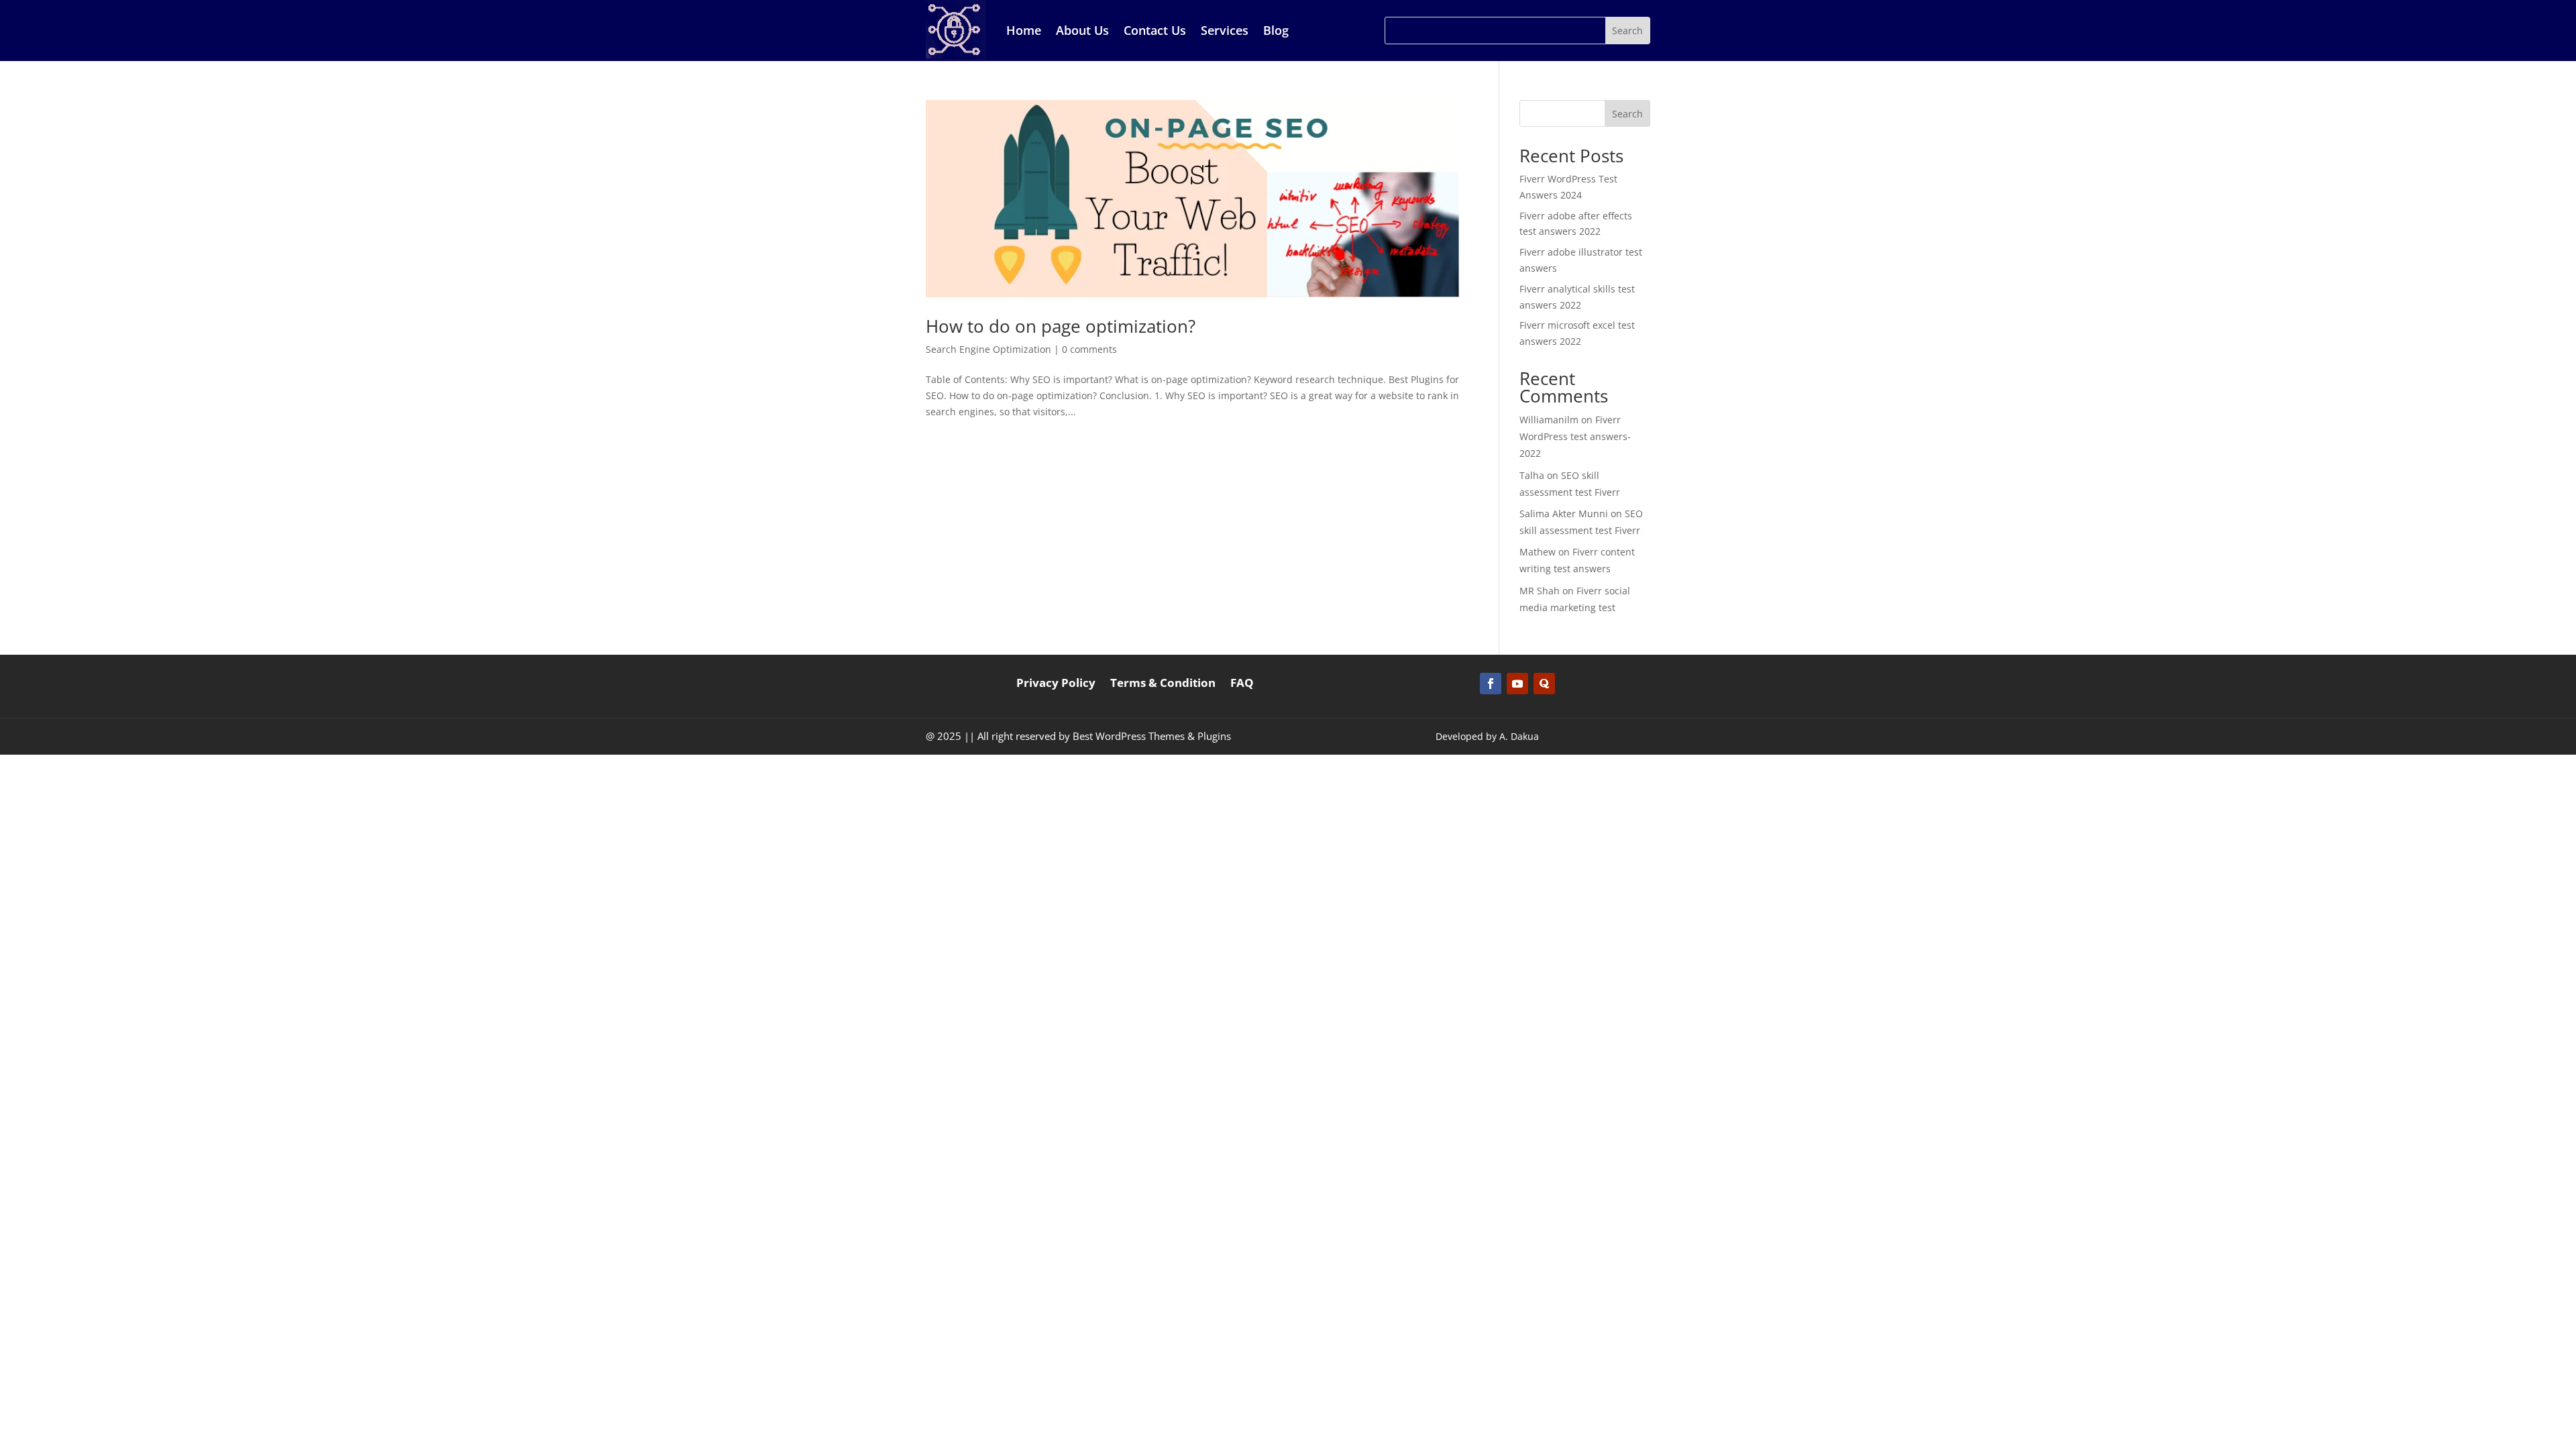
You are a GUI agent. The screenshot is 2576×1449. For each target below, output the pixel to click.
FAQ (1242, 684)
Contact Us (1155, 30)
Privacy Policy (1056, 684)
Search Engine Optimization (988, 349)
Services (1225, 30)
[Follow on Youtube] (1517, 684)
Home (1024, 30)
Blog (1276, 30)
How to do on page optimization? (1061, 326)
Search (1627, 114)
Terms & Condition (1163, 684)
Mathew (1538, 552)
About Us (1082, 30)
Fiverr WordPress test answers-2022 (1575, 436)
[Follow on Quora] (1544, 684)
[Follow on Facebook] (1491, 684)
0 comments (1089, 349)
